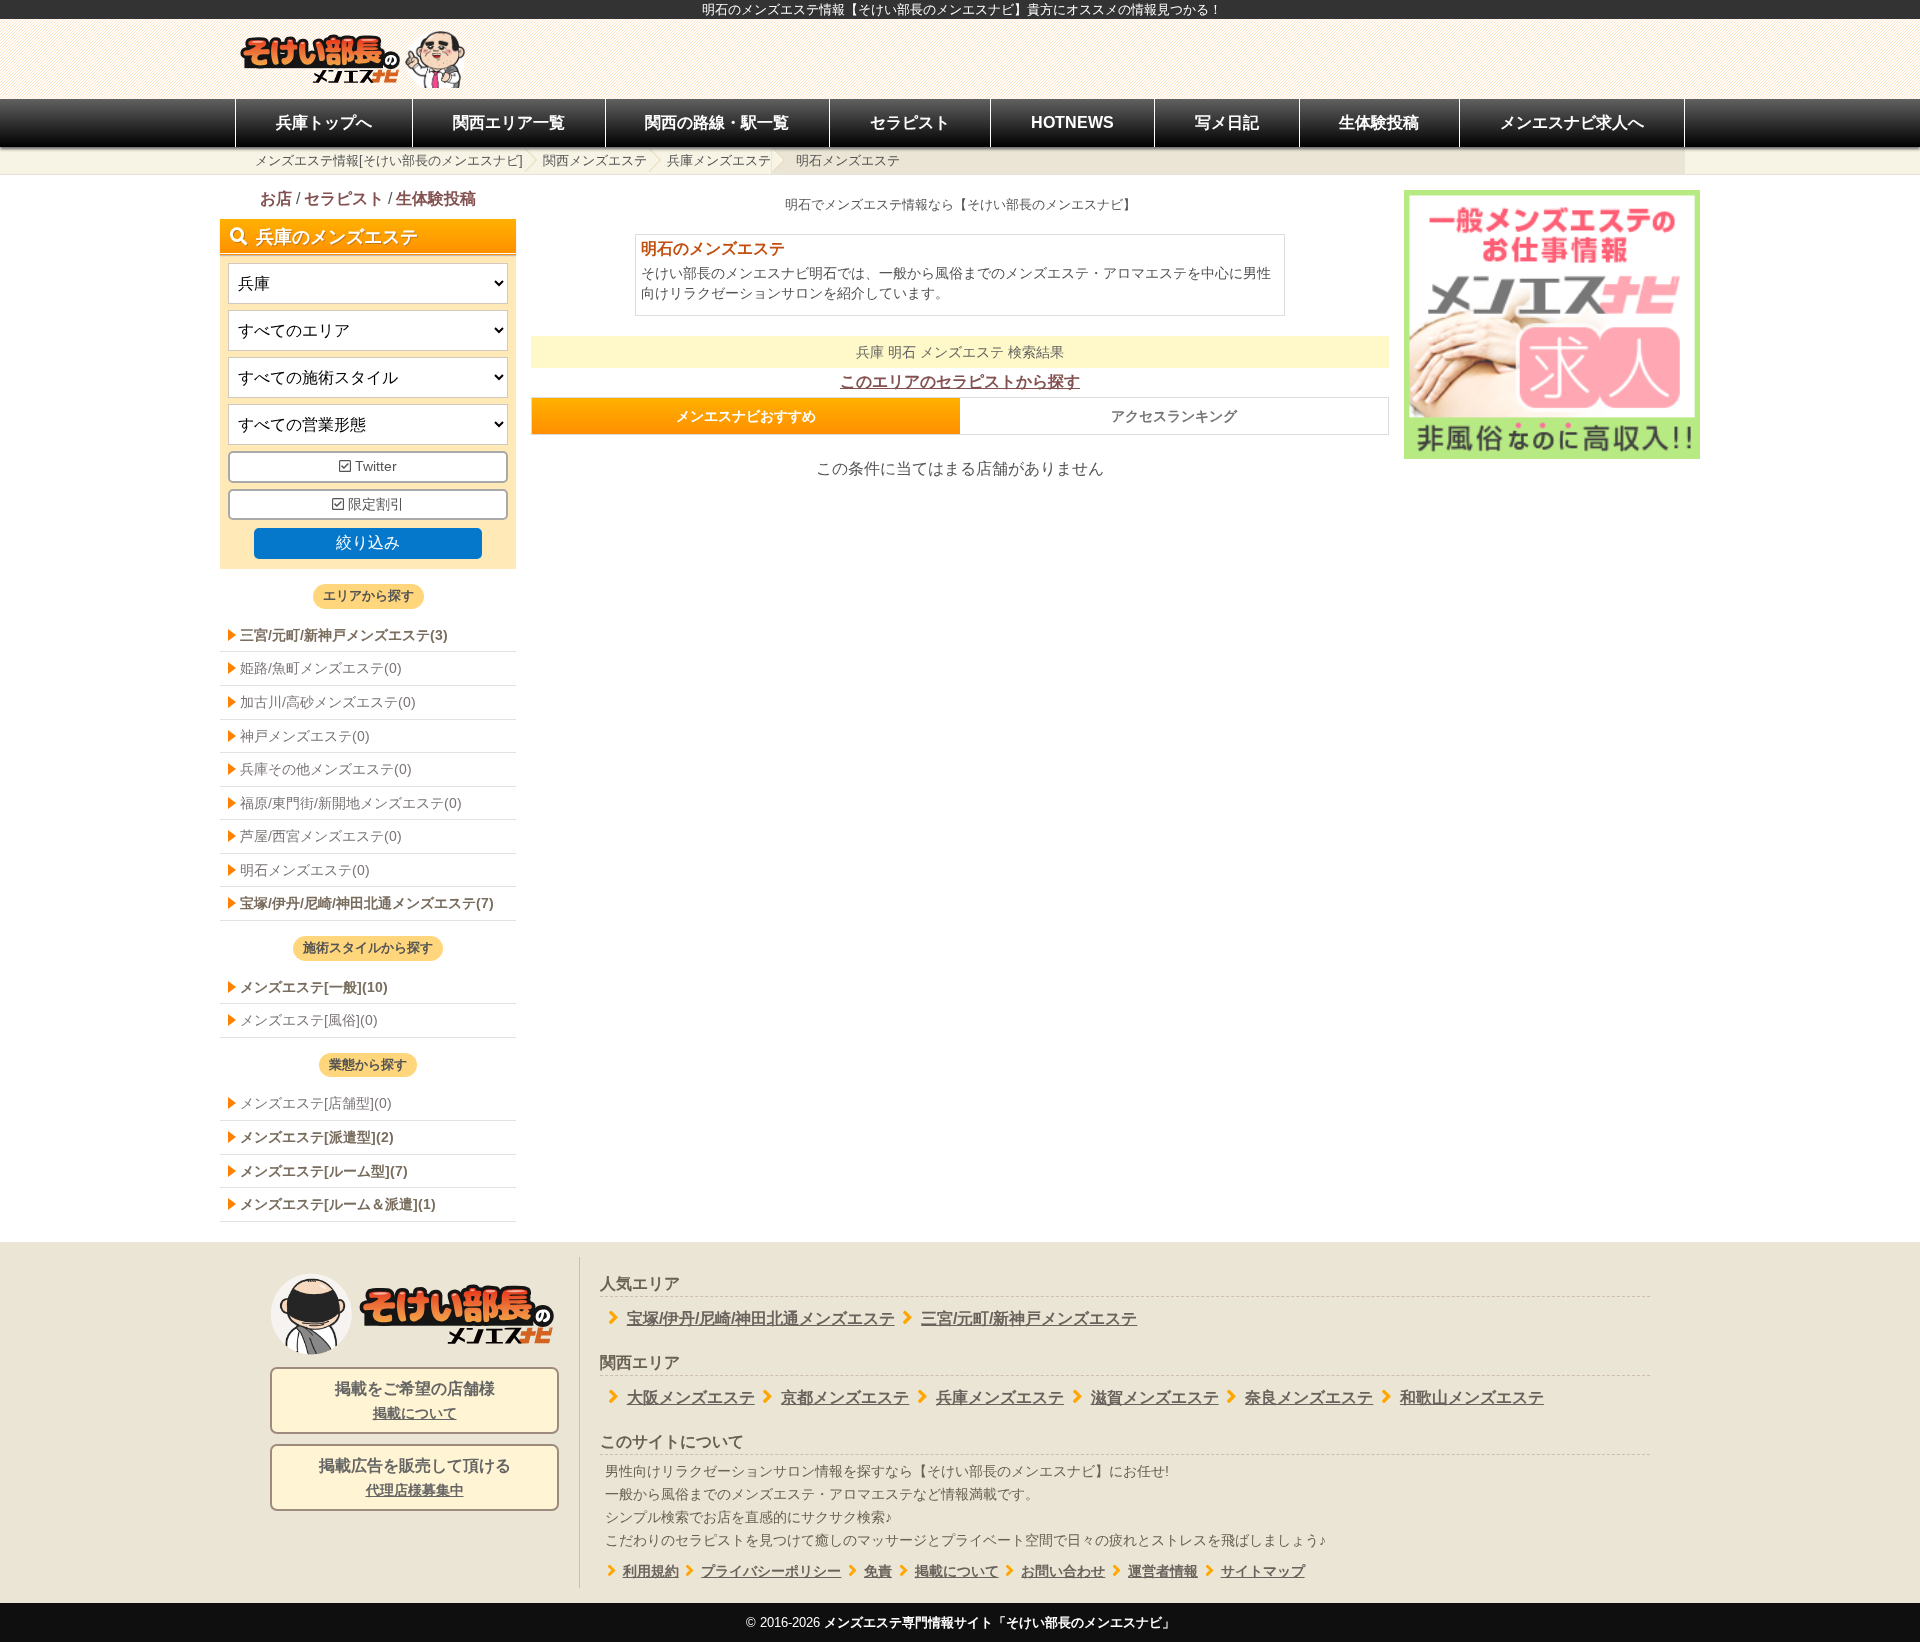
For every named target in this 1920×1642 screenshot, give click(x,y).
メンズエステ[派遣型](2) (317, 1137)
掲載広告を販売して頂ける (415, 1477)
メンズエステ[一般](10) (314, 987)
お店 (276, 198)
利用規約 (651, 1571)
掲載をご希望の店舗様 (415, 1400)
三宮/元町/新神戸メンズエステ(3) (344, 635)
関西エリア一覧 (509, 122)
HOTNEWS (1072, 122)
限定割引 (374, 504)
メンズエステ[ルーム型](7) (324, 1171)
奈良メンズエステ (1309, 1397)
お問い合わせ (1063, 1571)
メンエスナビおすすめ (746, 416)
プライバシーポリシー (771, 1571)
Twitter (374, 466)
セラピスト (910, 122)
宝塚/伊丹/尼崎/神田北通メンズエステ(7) (367, 903)
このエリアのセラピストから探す (960, 381)
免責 (878, 1571)
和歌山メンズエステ (1472, 1397)
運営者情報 (1163, 1571)
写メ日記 (1227, 122)
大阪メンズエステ (691, 1397)
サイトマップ (1263, 1571)
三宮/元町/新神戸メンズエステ (1029, 1318)
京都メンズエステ (845, 1397)
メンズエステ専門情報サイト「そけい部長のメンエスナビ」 (999, 1622)
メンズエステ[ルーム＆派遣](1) (338, 1204)
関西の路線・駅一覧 (717, 122)
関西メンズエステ (595, 160)
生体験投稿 (1379, 122)
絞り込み (368, 542)
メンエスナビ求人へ (1572, 122)
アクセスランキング (1174, 416)
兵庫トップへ (324, 122)
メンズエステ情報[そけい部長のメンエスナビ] (389, 160)
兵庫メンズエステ (719, 160)
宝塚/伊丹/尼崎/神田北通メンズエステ (761, 1318)
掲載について (957, 1571)
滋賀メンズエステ (1155, 1397)
